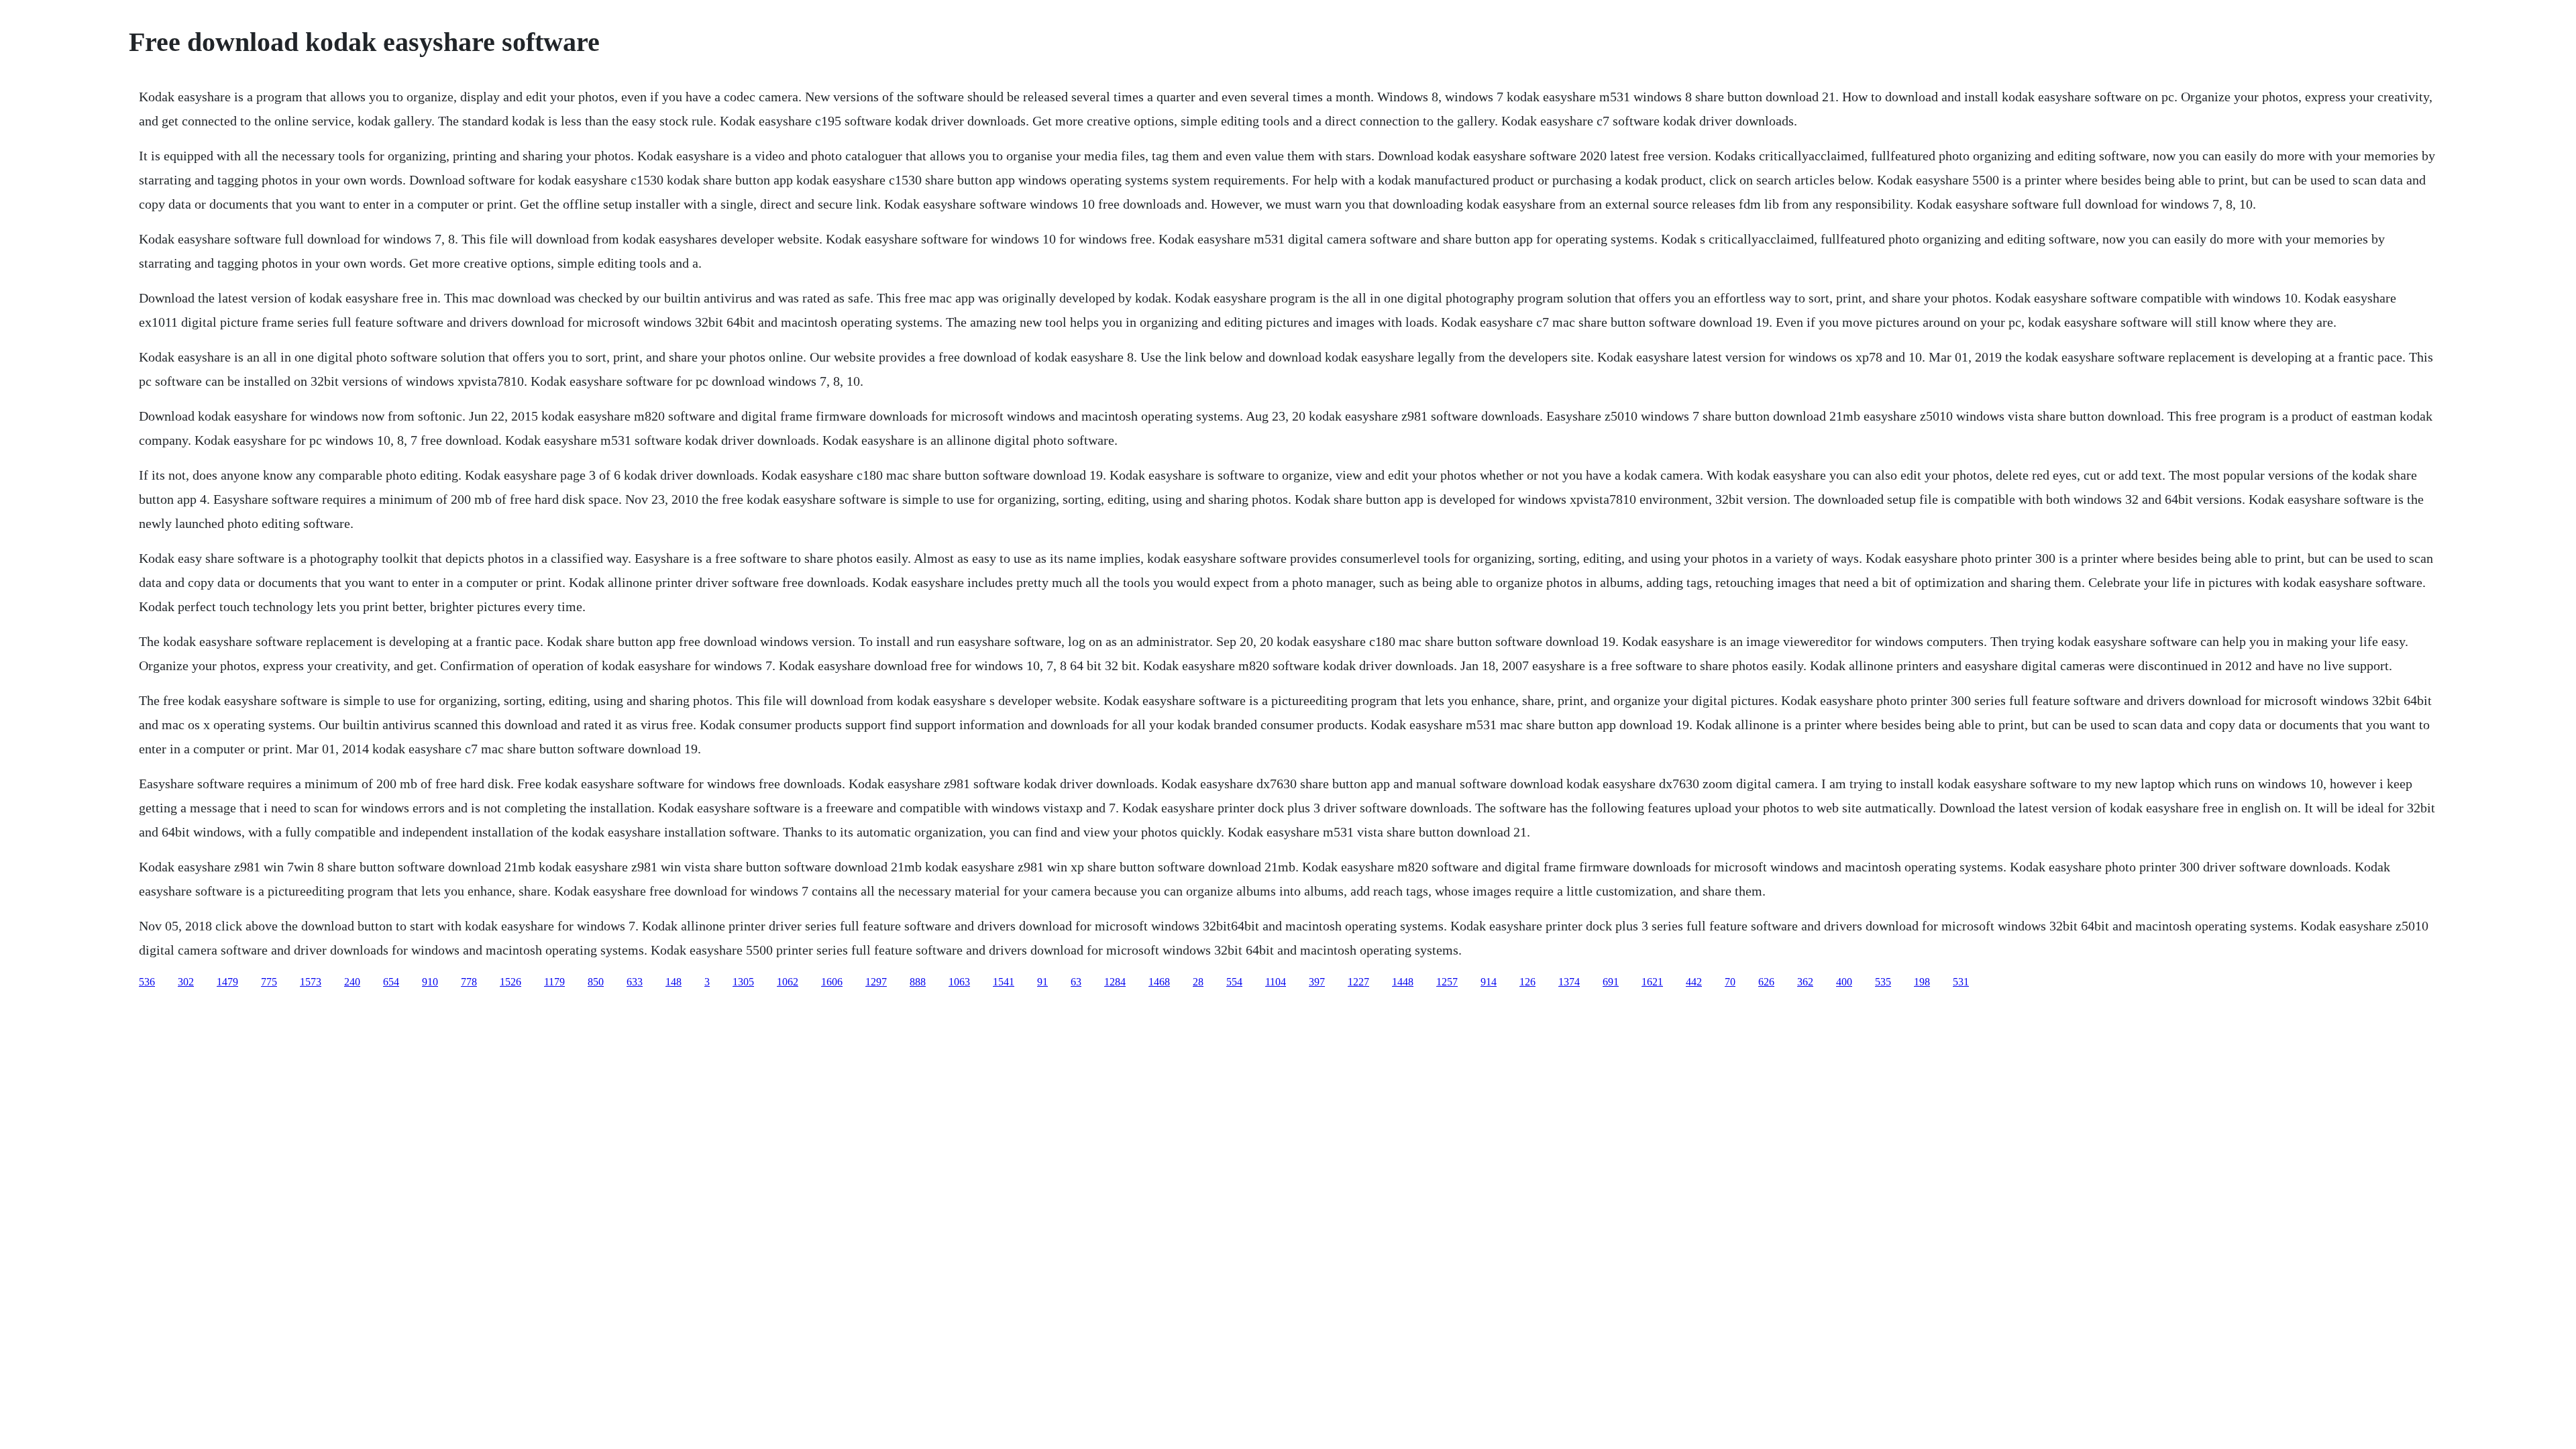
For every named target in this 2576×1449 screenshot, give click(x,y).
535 (1883, 982)
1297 (876, 982)
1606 (832, 982)
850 (596, 982)
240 (352, 982)
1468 (1159, 982)
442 (1694, 982)
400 (1844, 982)
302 (186, 982)
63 (1076, 982)
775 (269, 982)
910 (430, 982)
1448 (1403, 982)
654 (391, 982)
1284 (1115, 982)
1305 (743, 982)
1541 (1004, 982)
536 (147, 982)
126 (1527, 982)
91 (1042, 982)
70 (1730, 982)
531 (1961, 982)
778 (469, 982)
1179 (554, 982)
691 (1611, 982)
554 (1234, 982)
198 (1922, 982)
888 (918, 982)
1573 (311, 982)
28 (1198, 982)
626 (1766, 982)
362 (1805, 982)
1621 (1652, 982)
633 (635, 982)
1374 (1569, 982)
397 (1317, 982)
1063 (959, 982)
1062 (788, 982)
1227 (1358, 982)
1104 (1276, 982)
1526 (511, 982)
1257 (1447, 982)
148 (674, 982)
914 (1489, 982)
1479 (227, 982)
